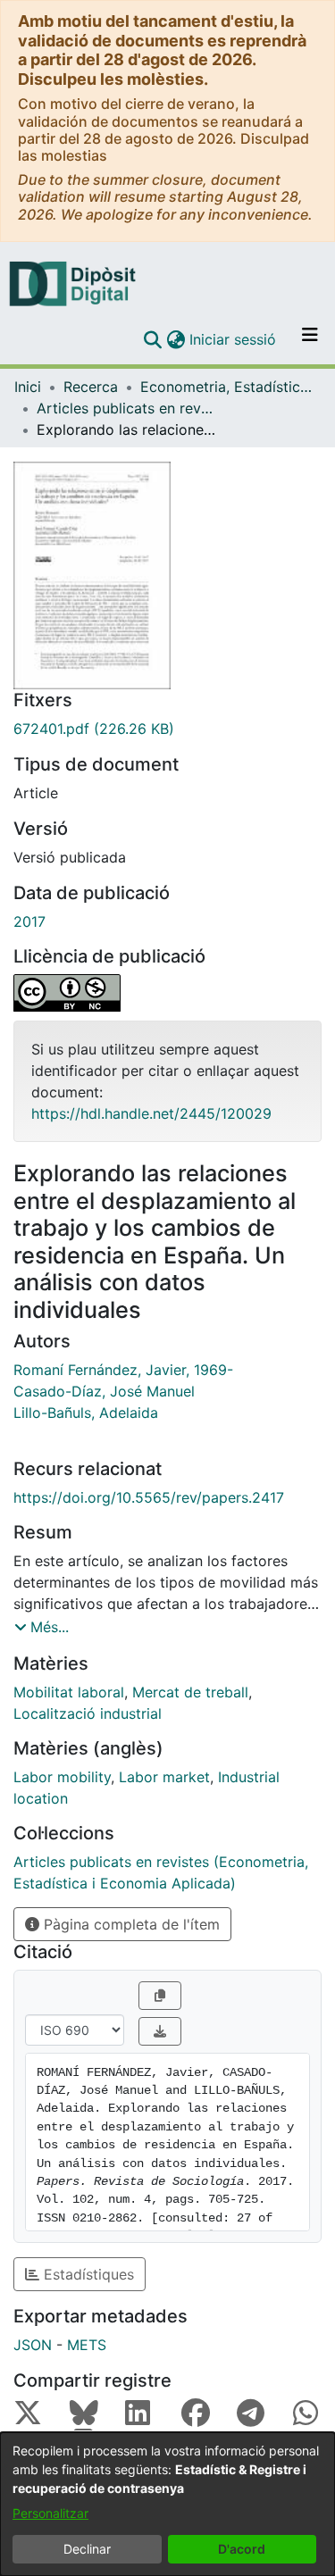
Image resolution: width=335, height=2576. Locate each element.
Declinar (87, 2549)
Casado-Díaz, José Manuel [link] (104, 1391)
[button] (152, 339)
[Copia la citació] (160, 1996)
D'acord (242, 2549)
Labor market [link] (164, 1777)
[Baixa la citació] (160, 2031)
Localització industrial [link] (88, 1713)
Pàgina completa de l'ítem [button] (130, 1924)
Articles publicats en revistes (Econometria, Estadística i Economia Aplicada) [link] (126, 408)
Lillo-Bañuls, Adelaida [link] (86, 1413)
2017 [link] (29, 921)
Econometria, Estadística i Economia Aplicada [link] (230, 387)
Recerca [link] (91, 387)
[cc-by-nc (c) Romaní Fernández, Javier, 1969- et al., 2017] (167, 993)
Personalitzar (50, 2513)
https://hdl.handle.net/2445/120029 (151, 1113)
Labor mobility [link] (62, 1777)
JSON (33, 2345)
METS (87, 2345)
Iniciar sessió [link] (234, 339)
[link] (167, 729)
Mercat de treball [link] (190, 1692)
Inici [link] (28, 387)
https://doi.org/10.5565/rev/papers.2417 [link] (149, 1497)
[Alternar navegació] (310, 339)
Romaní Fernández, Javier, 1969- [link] (123, 1370)
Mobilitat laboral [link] (69, 1692)
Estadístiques (87, 2274)
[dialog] (167, 2504)
